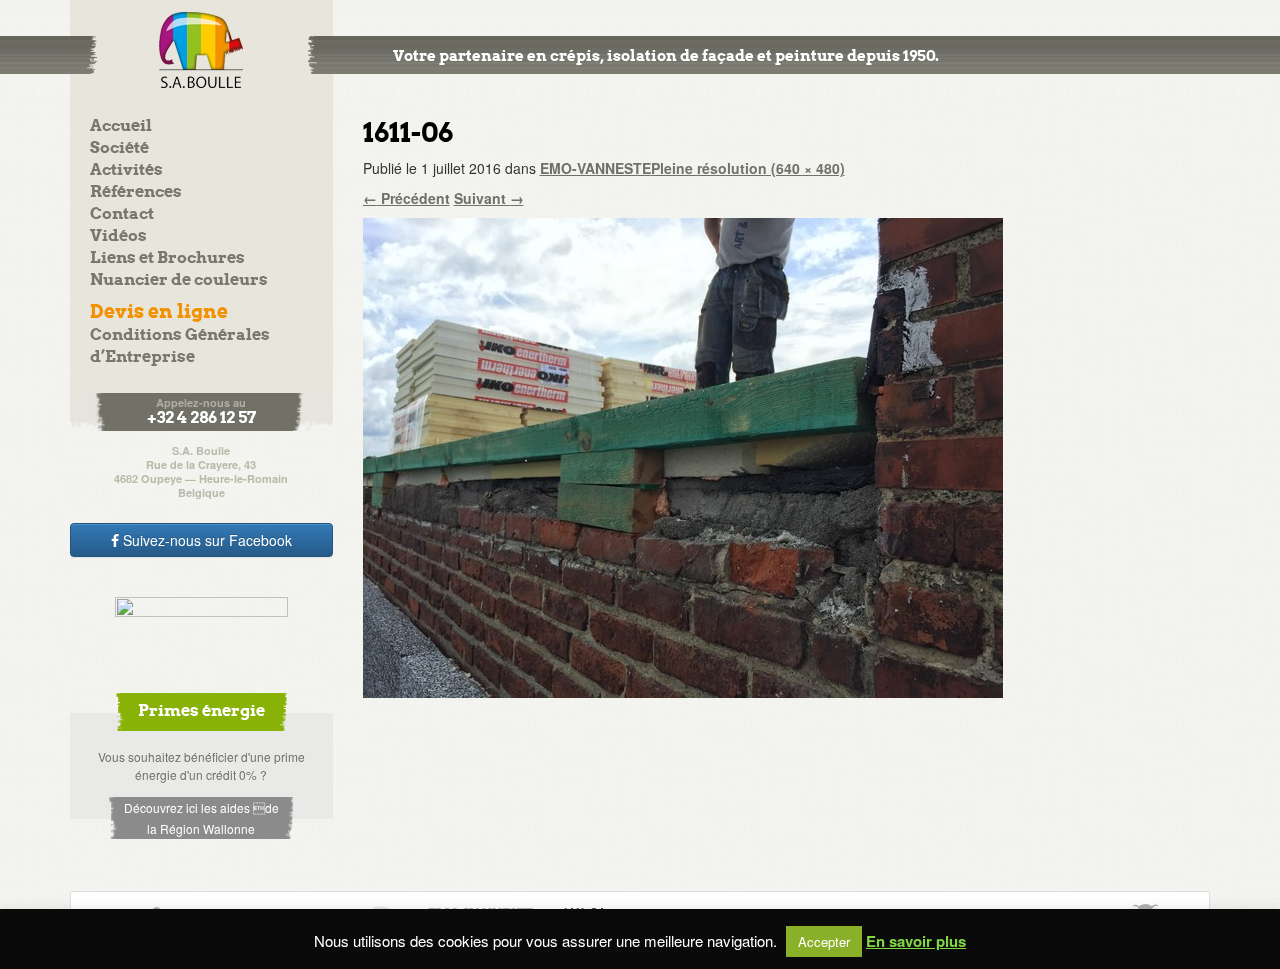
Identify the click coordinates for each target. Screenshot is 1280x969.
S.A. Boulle (201, 50)
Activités (126, 170)
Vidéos (118, 236)
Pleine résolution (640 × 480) (748, 168)
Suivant (489, 198)
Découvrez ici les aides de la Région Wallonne (201, 818)
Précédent (406, 198)
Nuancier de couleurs (179, 280)
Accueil (121, 126)
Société (119, 148)
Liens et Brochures (167, 258)
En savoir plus (916, 941)
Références (136, 192)
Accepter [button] (824, 941)
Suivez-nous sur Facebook (205, 540)
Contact (122, 214)
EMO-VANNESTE (595, 168)
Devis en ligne (159, 312)
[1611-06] (683, 456)
